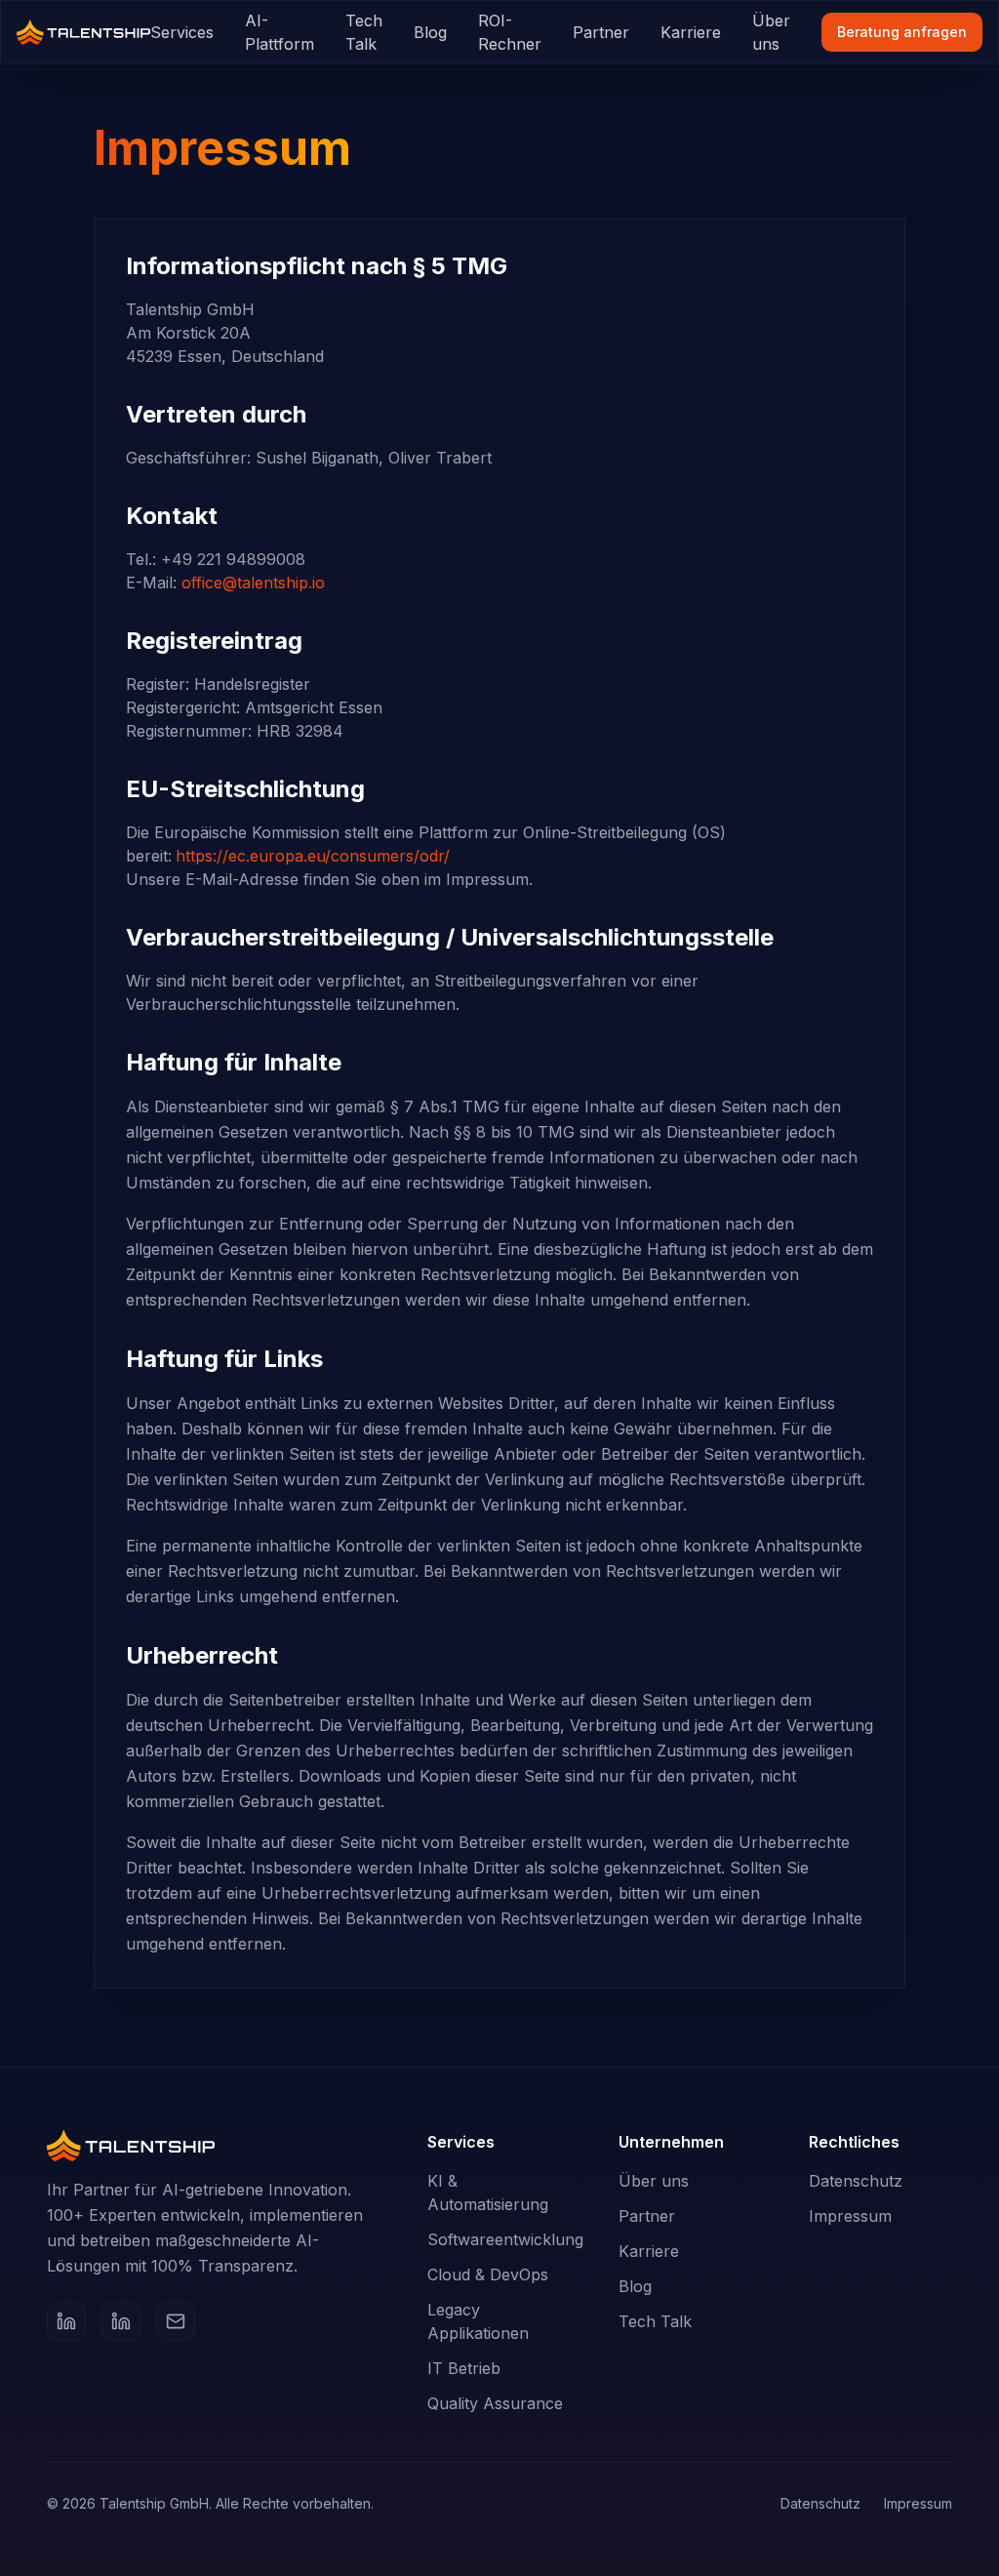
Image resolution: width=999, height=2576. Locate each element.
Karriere (691, 32)
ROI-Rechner (510, 32)
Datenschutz (856, 2181)
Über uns (771, 32)
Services (182, 32)
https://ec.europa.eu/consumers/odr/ (313, 856)
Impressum (850, 2216)
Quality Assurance (495, 2403)
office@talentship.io (253, 583)
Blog (430, 32)
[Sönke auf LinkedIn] (66, 2321)
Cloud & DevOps (488, 2274)
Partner (601, 32)
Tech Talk (364, 32)
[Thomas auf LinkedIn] (121, 2321)
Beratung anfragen (902, 32)
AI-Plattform (280, 32)
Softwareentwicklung (505, 2239)
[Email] (176, 2321)
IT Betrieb (464, 2368)
